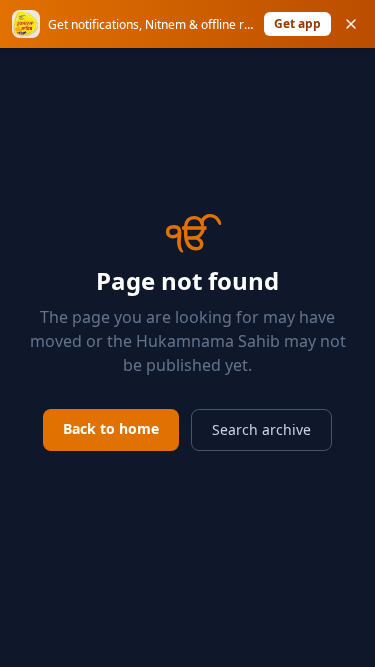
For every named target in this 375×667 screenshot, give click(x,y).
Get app (297, 23)
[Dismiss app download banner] (351, 24)
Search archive (261, 429)
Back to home (111, 428)
